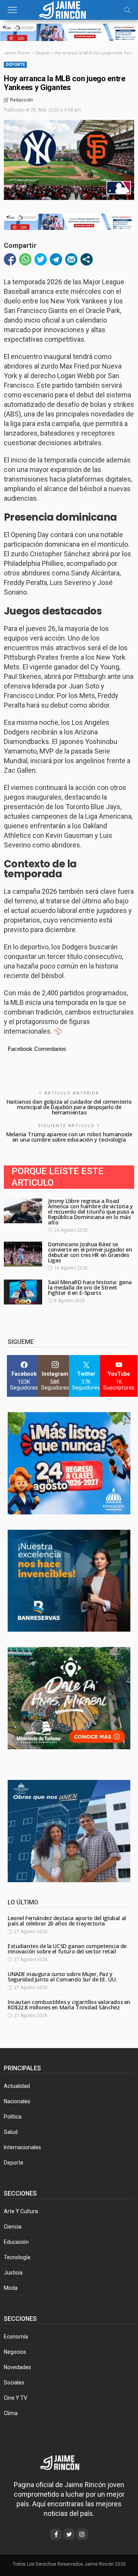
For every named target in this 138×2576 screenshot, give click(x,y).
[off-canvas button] (12, 10)
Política (13, 2117)
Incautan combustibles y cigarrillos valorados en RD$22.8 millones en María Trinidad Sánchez (69, 2005)
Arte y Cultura (21, 2211)
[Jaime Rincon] (65, 2462)
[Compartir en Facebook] (10, 259)
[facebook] (56, 2534)
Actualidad (17, 2086)
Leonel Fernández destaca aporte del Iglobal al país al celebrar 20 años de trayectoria (67, 1921)
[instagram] (82, 2534)
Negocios (15, 2352)
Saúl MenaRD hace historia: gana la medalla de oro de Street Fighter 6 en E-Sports (90, 1287)
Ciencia (13, 2227)
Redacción (21, 100)
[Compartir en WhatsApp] (25, 259)
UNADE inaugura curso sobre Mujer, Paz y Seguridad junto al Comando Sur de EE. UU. (62, 1977)
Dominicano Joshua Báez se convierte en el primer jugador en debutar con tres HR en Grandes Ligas (90, 1252)
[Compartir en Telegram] (56, 259)
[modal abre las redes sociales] (87, 259)
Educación (16, 2242)
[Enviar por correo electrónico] (71, 259)
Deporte (15, 65)
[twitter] (69, 2534)
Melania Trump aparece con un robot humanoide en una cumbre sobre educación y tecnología (69, 1137)
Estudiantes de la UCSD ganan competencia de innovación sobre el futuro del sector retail (67, 1949)
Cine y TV (16, 2398)
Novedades (17, 2367)
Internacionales (22, 2147)
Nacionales (17, 2101)
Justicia (13, 2273)
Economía (16, 2337)
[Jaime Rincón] (69, 9)
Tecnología (17, 2257)
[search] (127, 10)
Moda (11, 2288)
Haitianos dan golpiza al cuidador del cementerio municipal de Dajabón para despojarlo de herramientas (69, 1107)
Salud (11, 2132)
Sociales (14, 2383)
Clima (11, 2413)
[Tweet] (41, 259)
